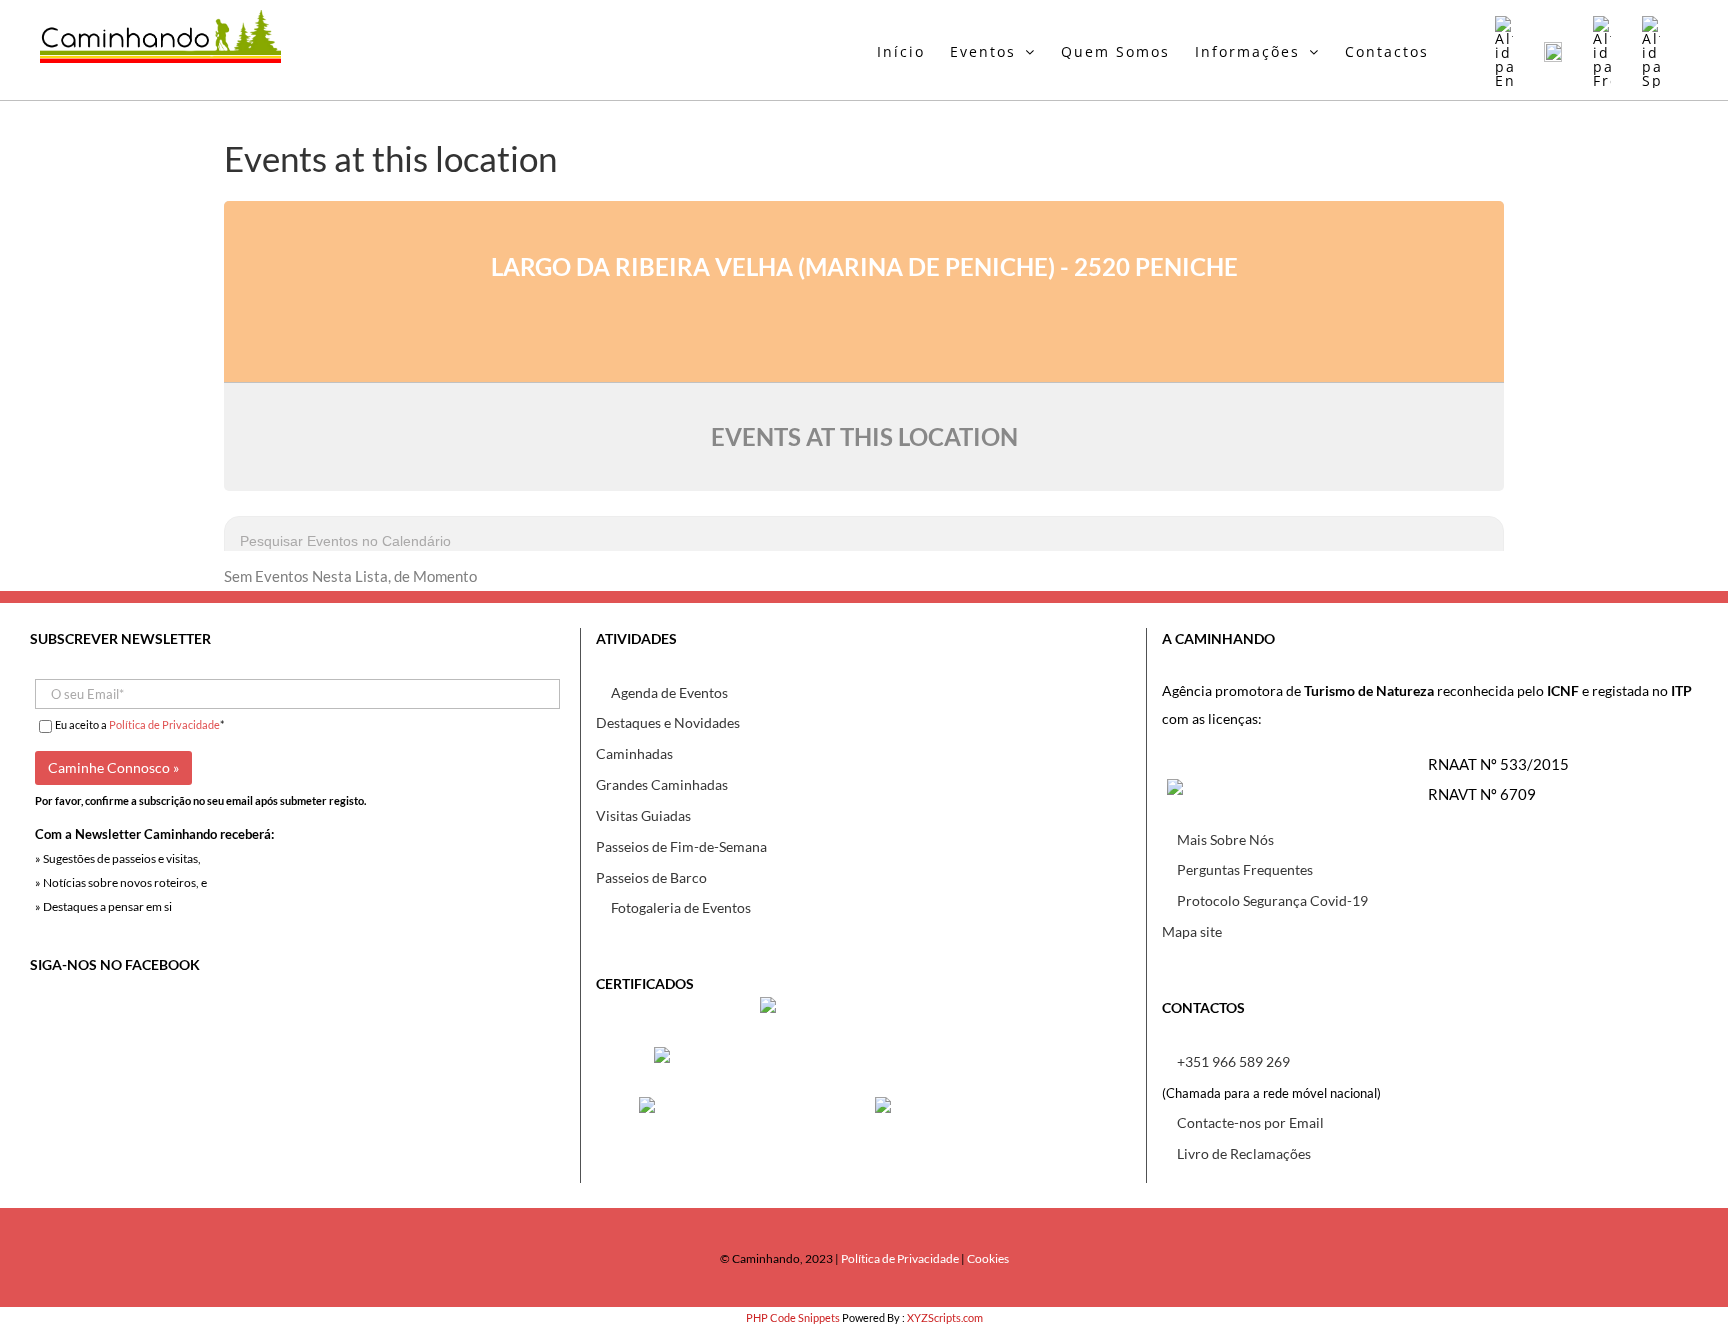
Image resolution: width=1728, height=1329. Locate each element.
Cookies (988, 1258)
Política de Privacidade (164, 724)
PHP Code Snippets (793, 1317)
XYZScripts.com (945, 1317)
